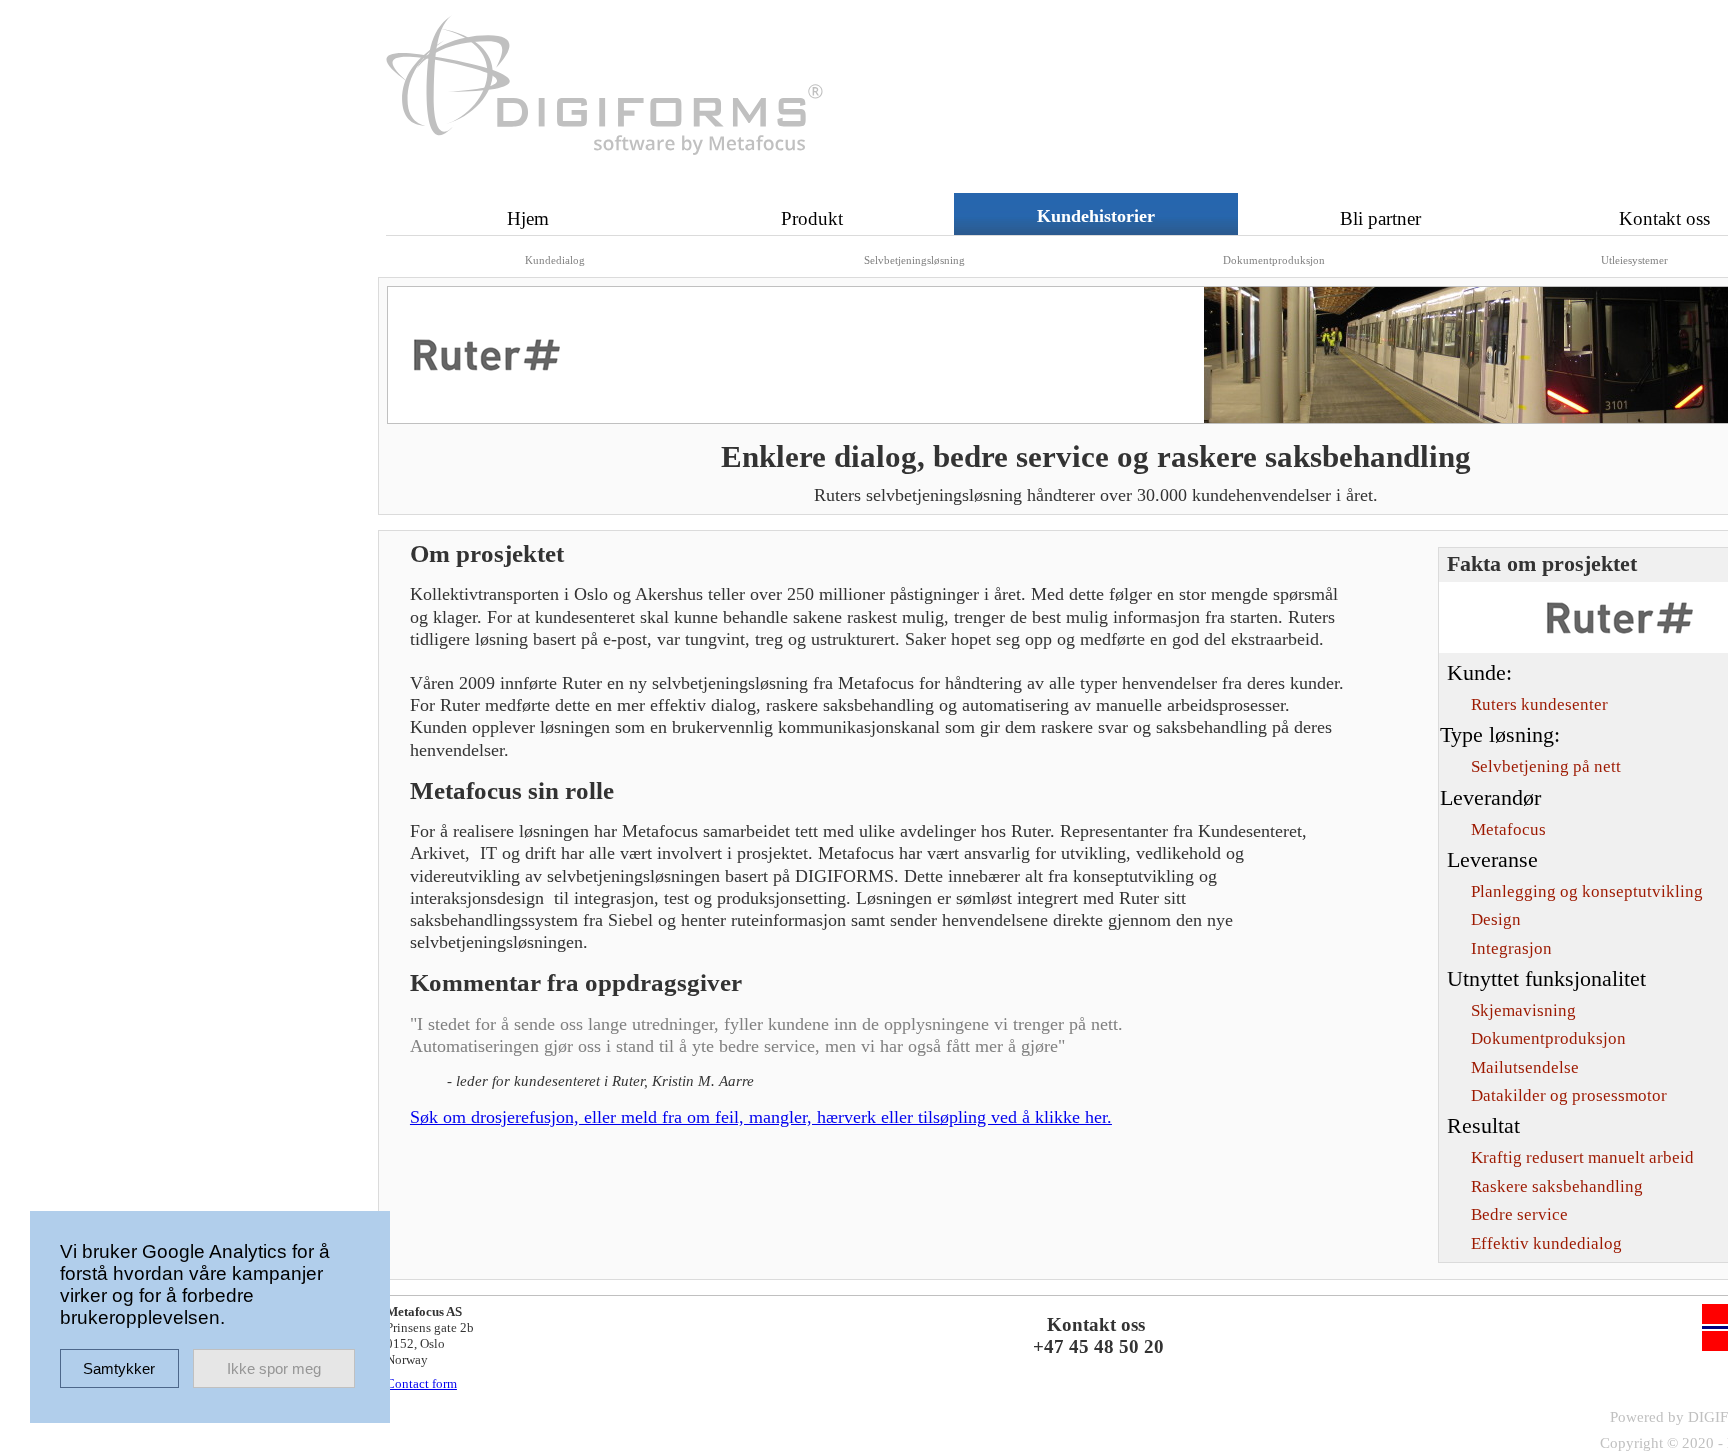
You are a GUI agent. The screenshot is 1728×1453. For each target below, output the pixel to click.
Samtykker (119, 1368)
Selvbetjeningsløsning (914, 260)
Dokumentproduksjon (1274, 260)
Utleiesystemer (1634, 260)
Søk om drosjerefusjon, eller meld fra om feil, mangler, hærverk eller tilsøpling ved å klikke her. (761, 1117)
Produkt (812, 218)
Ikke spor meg (274, 1368)
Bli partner (1380, 218)
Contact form (421, 1383)
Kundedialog (555, 260)
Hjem (528, 218)
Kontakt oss (1664, 218)
